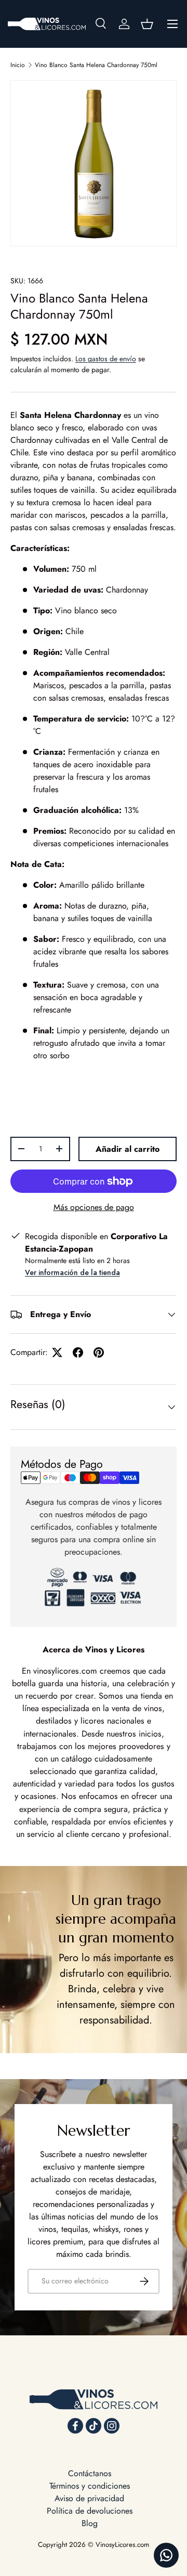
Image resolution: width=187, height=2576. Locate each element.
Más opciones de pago (94, 1207)
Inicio (18, 65)
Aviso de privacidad (89, 2498)
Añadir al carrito (128, 1149)
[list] (94, 163)
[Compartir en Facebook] (78, 1352)
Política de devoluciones (90, 2511)
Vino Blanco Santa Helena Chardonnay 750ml (96, 65)
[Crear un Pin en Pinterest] (99, 1352)
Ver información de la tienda (72, 1272)
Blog (90, 2523)
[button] (147, 24)
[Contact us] (166, 2555)
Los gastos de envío (106, 359)
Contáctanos (90, 2473)
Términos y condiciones (90, 2486)
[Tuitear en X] (57, 1352)
